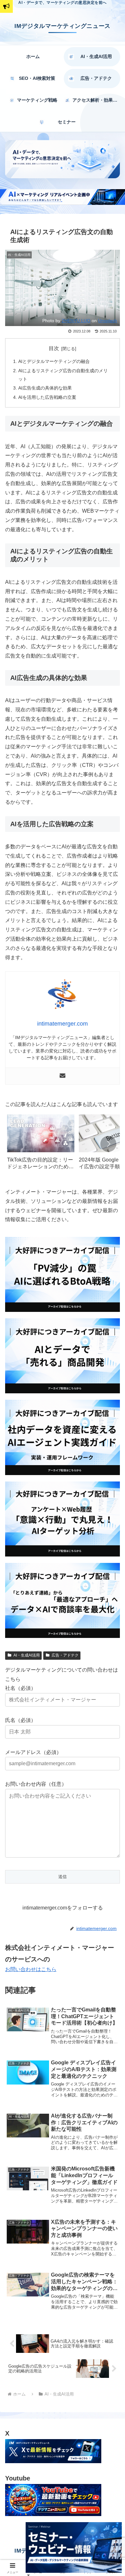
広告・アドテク (65, 1655)
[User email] (63, 1076)
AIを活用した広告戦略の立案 (47, 397)
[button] (108, 1144)
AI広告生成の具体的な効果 (45, 388)
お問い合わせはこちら (31, 1969)
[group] (41, 1144)
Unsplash (108, 321)
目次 (54, 348)
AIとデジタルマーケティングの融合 (54, 361)
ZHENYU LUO (76, 321)
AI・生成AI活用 (27, 1655)
